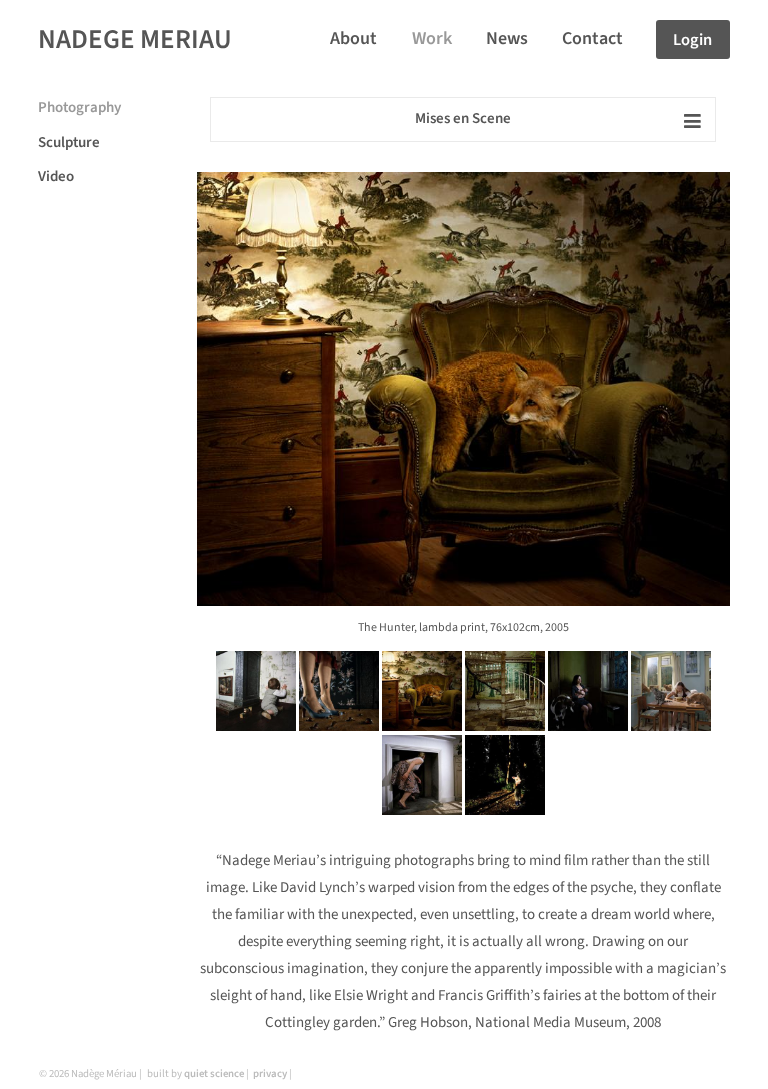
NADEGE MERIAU (135, 39)
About (353, 38)
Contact (592, 38)
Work (432, 38)
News (507, 38)
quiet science (214, 1073)
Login (692, 39)
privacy (270, 1073)
